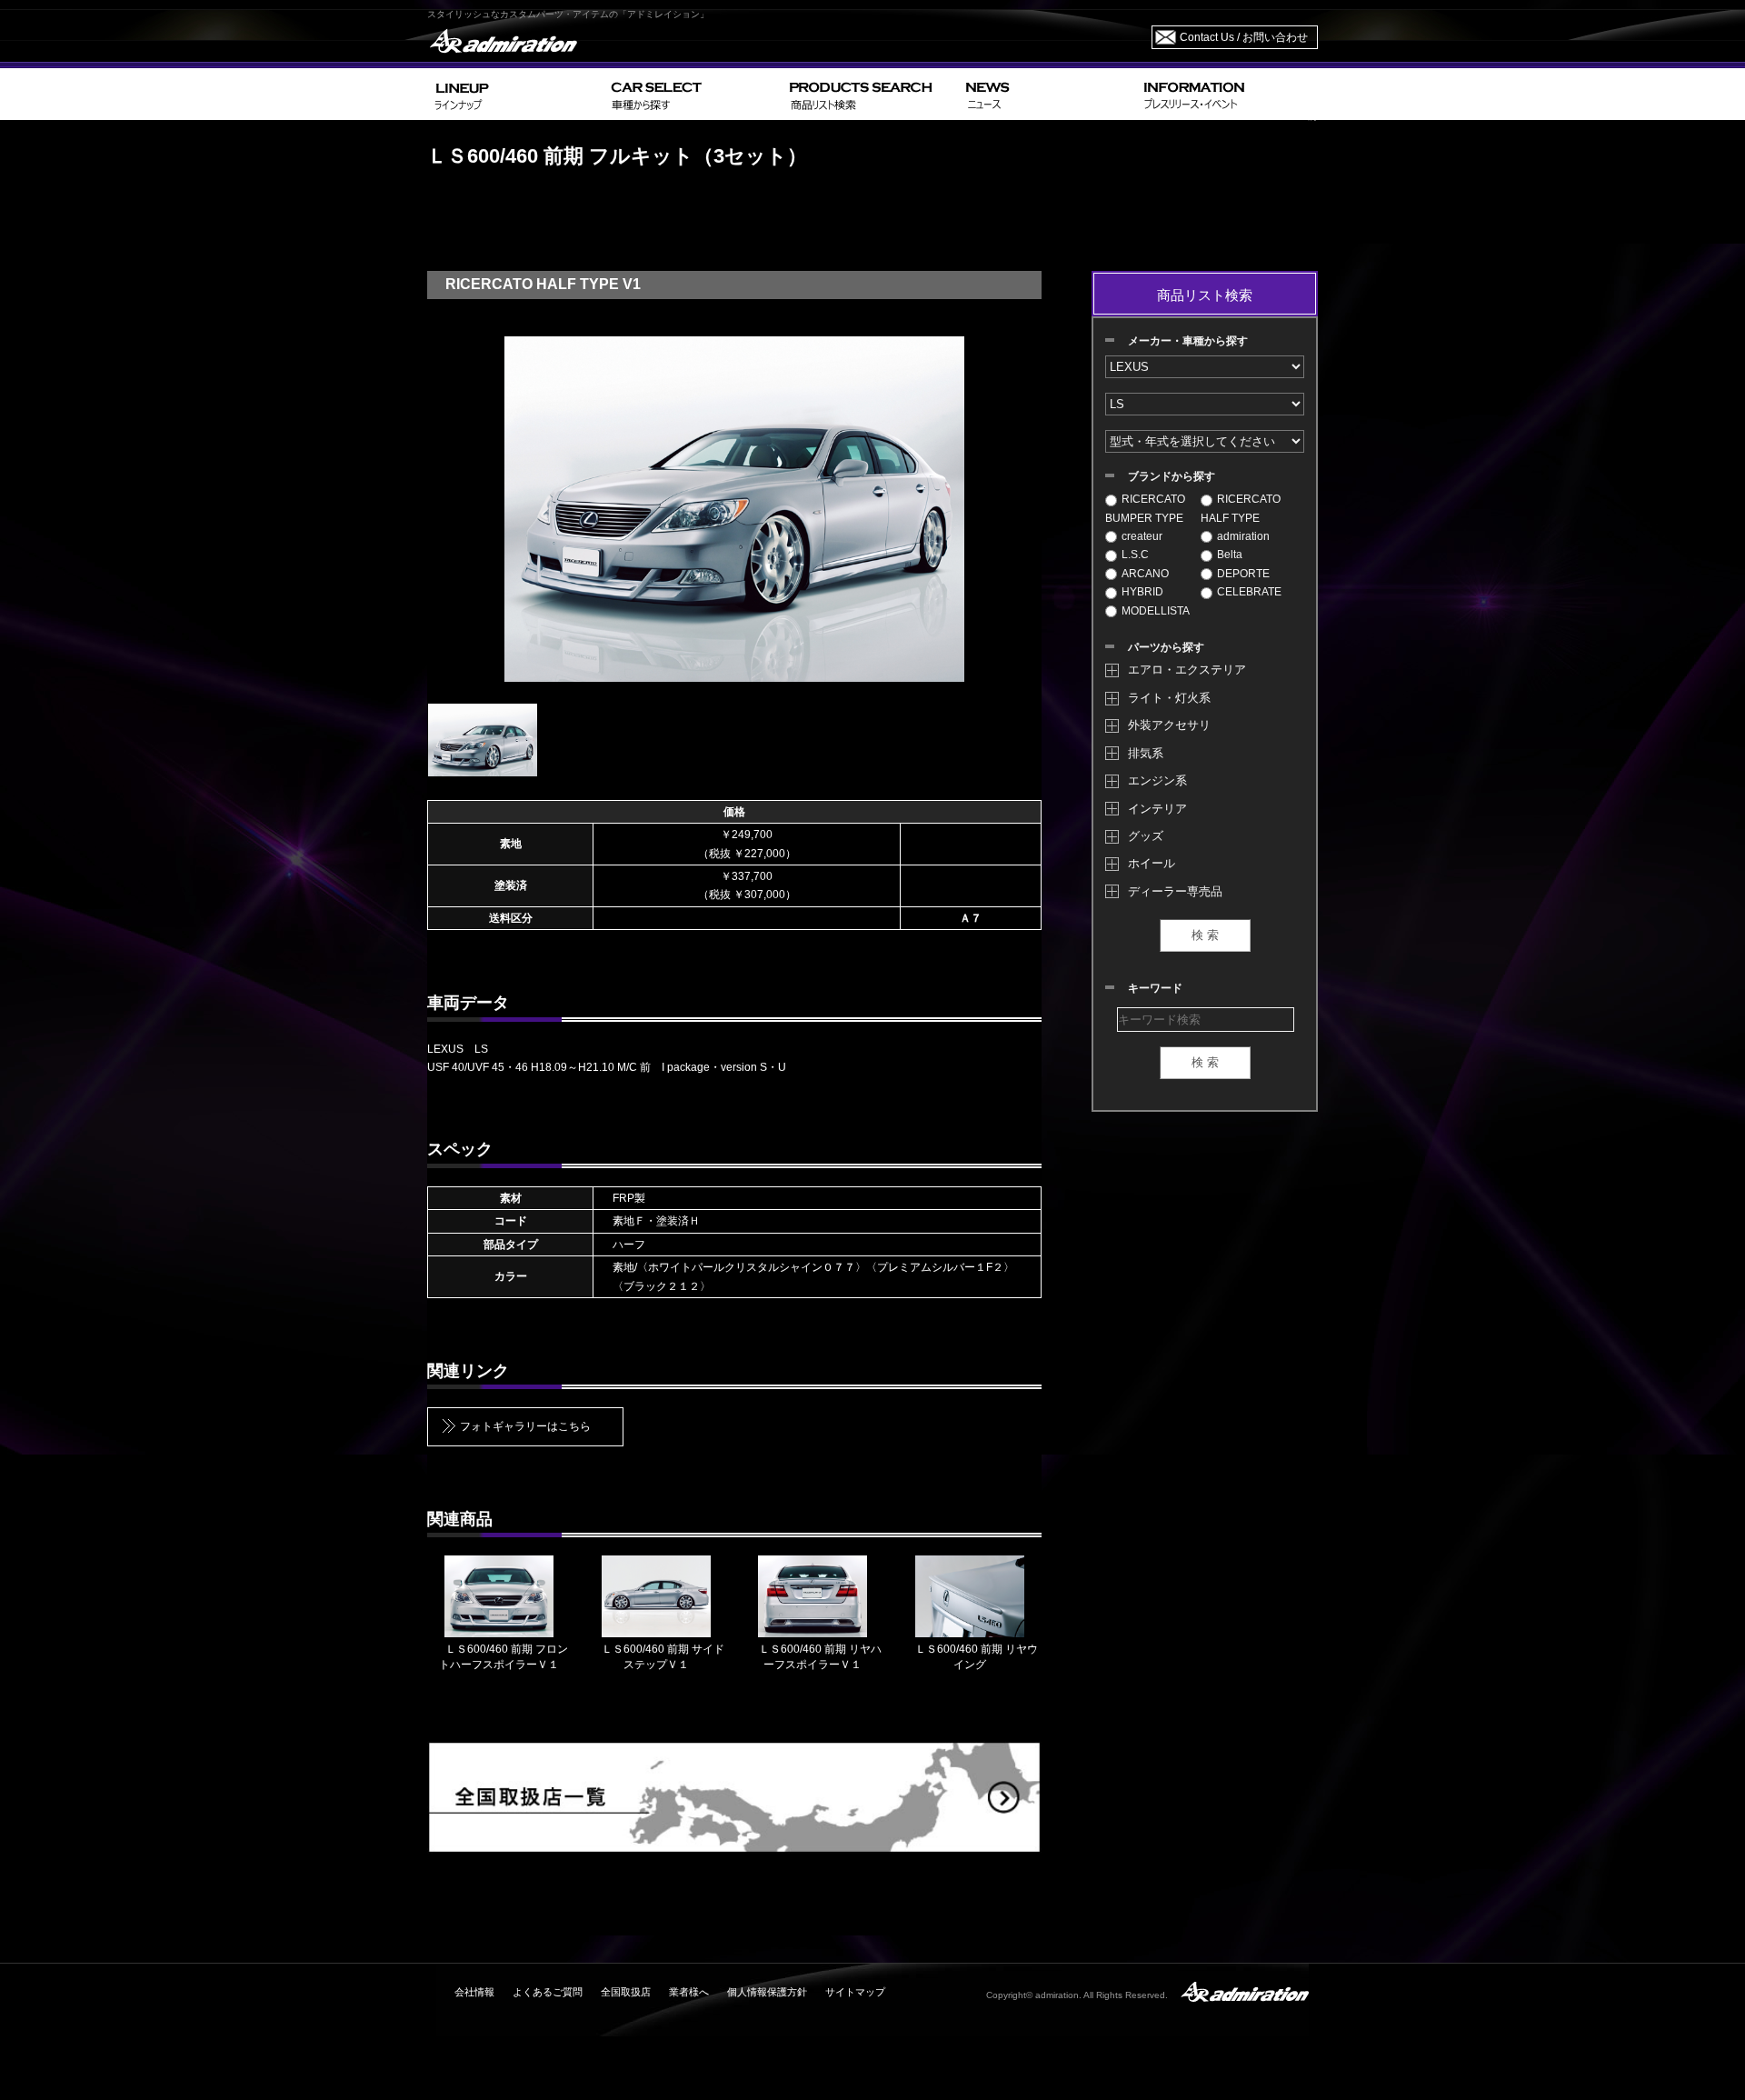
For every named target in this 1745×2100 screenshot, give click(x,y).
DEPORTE (1243, 574)
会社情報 (474, 1992)
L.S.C (1135, 555)
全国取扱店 (626, 1992)
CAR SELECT (693, 94)
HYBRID (1142, 592)
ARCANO (1145, 574)
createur (1142, 536)
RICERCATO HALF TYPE (1241, 508)
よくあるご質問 (548, 1992)
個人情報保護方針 (767, 1992)
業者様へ (689, 1992)
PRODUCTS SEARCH (870, 94)
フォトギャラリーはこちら (525, 1426)
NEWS (1047, 94)
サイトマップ (855, 1992)
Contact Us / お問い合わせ (1244, 37)
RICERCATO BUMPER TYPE (1145, 508)
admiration (1243, 536)
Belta (1230, 555)
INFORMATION (1227, 94)
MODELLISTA (1156, 611)
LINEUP (516, 94)
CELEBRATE (1249, 592)
